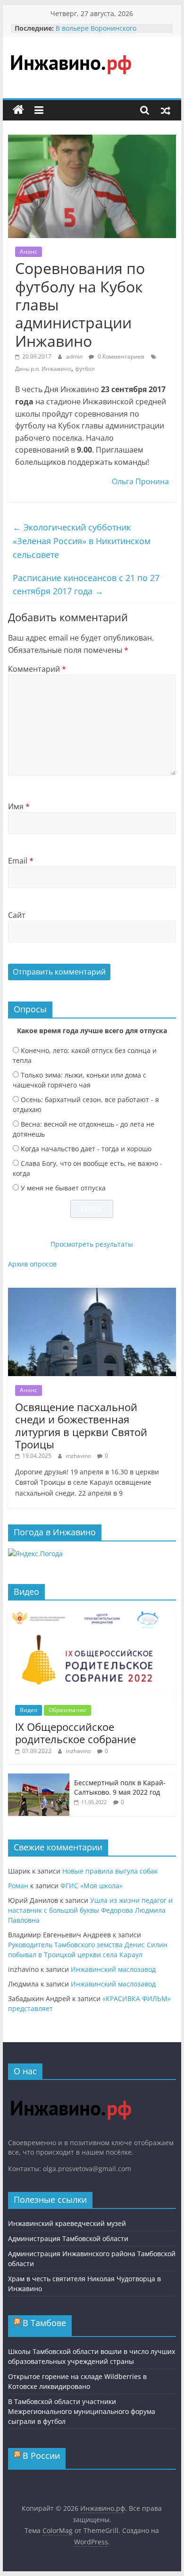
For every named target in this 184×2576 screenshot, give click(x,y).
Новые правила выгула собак (110, 1871)
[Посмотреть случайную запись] (166, 110)
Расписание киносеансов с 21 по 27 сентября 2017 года (86, 585)
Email (21, 861)
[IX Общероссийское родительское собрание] (92, 1613)
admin (75, 356)
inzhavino (79, 1456)
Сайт (17, 915)
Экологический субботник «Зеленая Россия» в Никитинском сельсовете (82, 541)
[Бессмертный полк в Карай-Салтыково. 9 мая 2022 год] (39, 1778)
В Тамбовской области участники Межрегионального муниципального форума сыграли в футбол (82, 2411)
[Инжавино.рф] (18, 110)
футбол (85, 369)
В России (41, 2456)
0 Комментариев (120, 356)
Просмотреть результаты (92, 1244)
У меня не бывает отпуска (63, 1188)
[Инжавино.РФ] (71, 2092)
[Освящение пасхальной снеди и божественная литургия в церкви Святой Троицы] (92, 1293)
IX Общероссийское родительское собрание (75, 1733)
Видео (29, 1710)
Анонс (29, 252)
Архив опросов (32, 1264)
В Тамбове (44, 2323)
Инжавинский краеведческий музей (67, 2223)
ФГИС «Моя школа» (92, 1886)
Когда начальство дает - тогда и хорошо (86, 1149)
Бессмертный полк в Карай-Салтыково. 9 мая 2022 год (120, 1787)
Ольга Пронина (140, 481)
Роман (18, 1886)
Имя (19, 806)
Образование (67, 1710)
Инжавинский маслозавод (113, 1969)
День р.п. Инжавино (43, 369)
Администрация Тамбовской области (68, 2238)
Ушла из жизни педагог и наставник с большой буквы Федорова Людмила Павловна (90, 1910)
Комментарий (37, 669)
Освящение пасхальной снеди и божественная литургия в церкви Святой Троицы (81, 1425)
